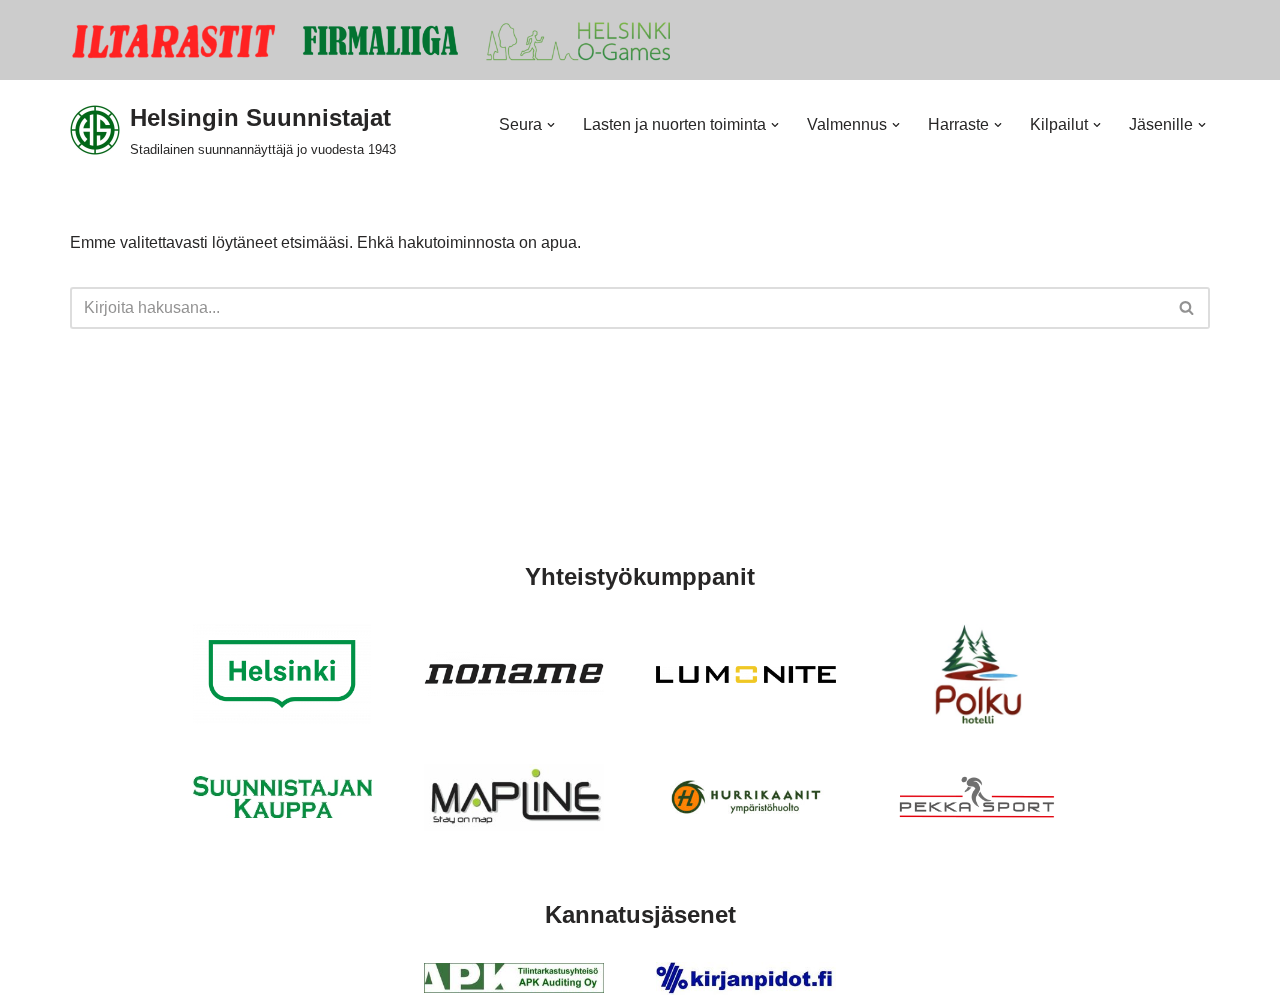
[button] (551, 125)
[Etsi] (1187, 308)
